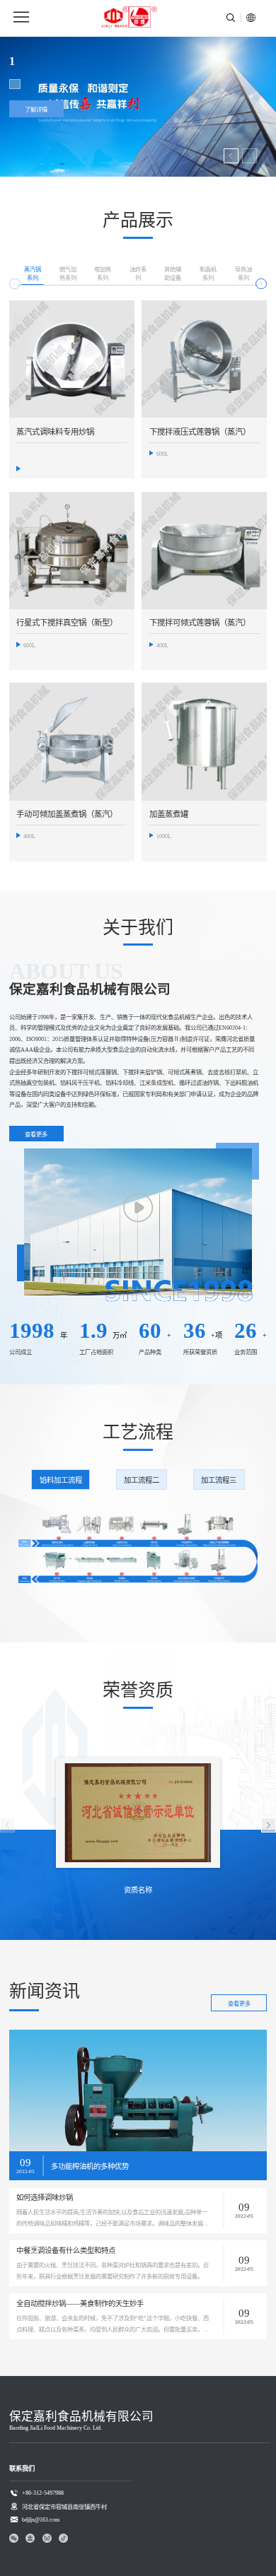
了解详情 (36, 110)
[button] (231, 156)
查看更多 (36, 1135)
